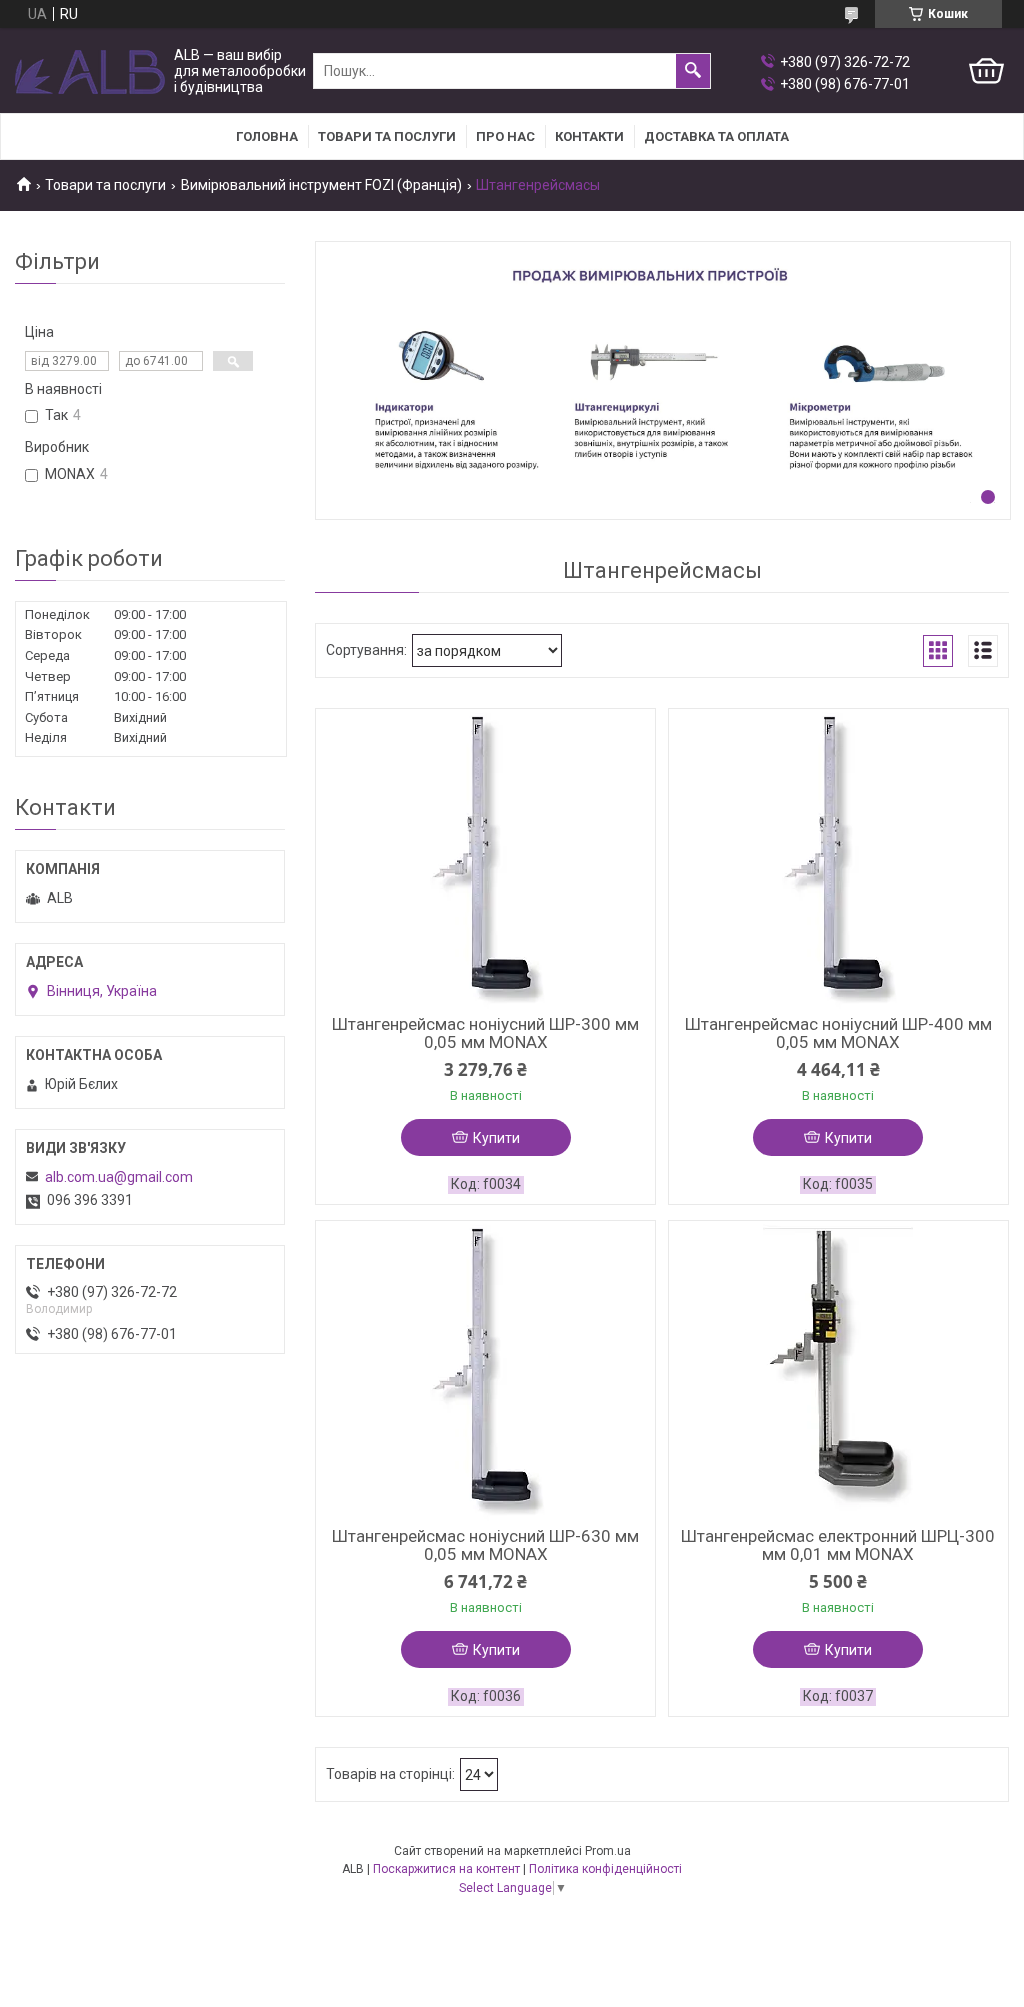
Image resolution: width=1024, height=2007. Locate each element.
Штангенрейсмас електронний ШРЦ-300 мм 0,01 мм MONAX (838, 1545)
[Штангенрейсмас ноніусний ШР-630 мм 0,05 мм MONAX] (485, 1371)
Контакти (589, 136)
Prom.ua (608, 1851)
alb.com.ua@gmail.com (119, 1177)
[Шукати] (693, 71)
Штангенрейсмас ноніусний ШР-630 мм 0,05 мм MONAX (485, 1545)
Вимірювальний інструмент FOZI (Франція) (321, 185)
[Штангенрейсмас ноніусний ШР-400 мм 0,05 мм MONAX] (838, 859)
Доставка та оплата (716, 136)
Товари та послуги (387, 136)
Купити (496, 1138)
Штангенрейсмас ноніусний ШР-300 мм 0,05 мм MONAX (485, 1033)
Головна (267, 136)
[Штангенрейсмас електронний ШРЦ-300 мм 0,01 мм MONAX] (838, 1371)
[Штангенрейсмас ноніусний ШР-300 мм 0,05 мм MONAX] (485, 859)
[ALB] (90, 71)
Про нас (505, 136)
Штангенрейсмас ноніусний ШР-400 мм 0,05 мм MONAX (838, 1033)
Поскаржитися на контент (446, 1869)
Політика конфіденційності (605, 1869)
